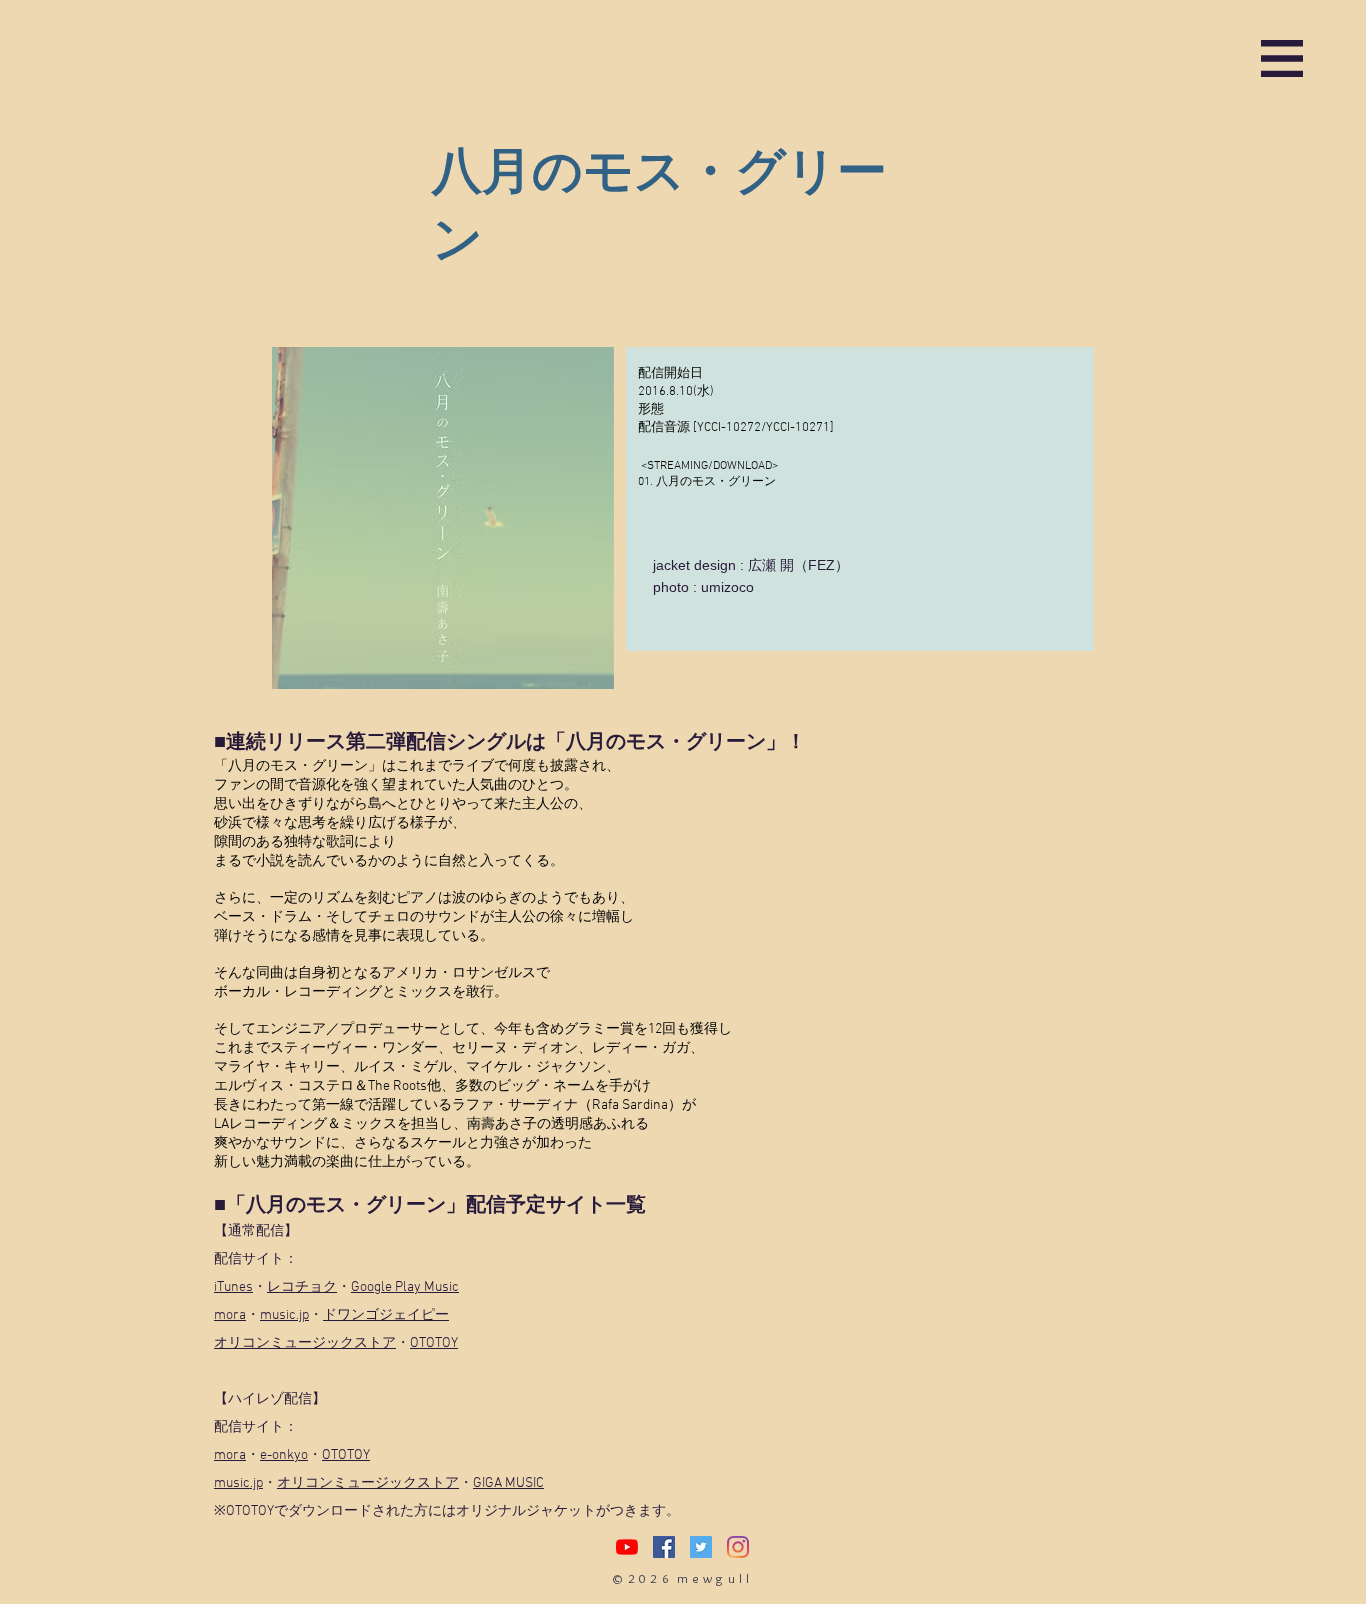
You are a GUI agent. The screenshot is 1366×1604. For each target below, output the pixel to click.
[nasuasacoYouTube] (627, 1547)
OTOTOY (434, 1343)
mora (230, 1315)
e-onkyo (284, 1455)
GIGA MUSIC (508, 1483)
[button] (1282, 58)
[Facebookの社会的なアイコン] (664, 1547)
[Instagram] (738, 1547)
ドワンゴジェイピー (386, 1315)
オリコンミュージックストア (305, 1343)
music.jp (284, 1315)
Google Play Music (405, 1287)
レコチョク (302, 1287)
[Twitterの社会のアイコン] (701, 1547)
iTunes (233, 1287)
